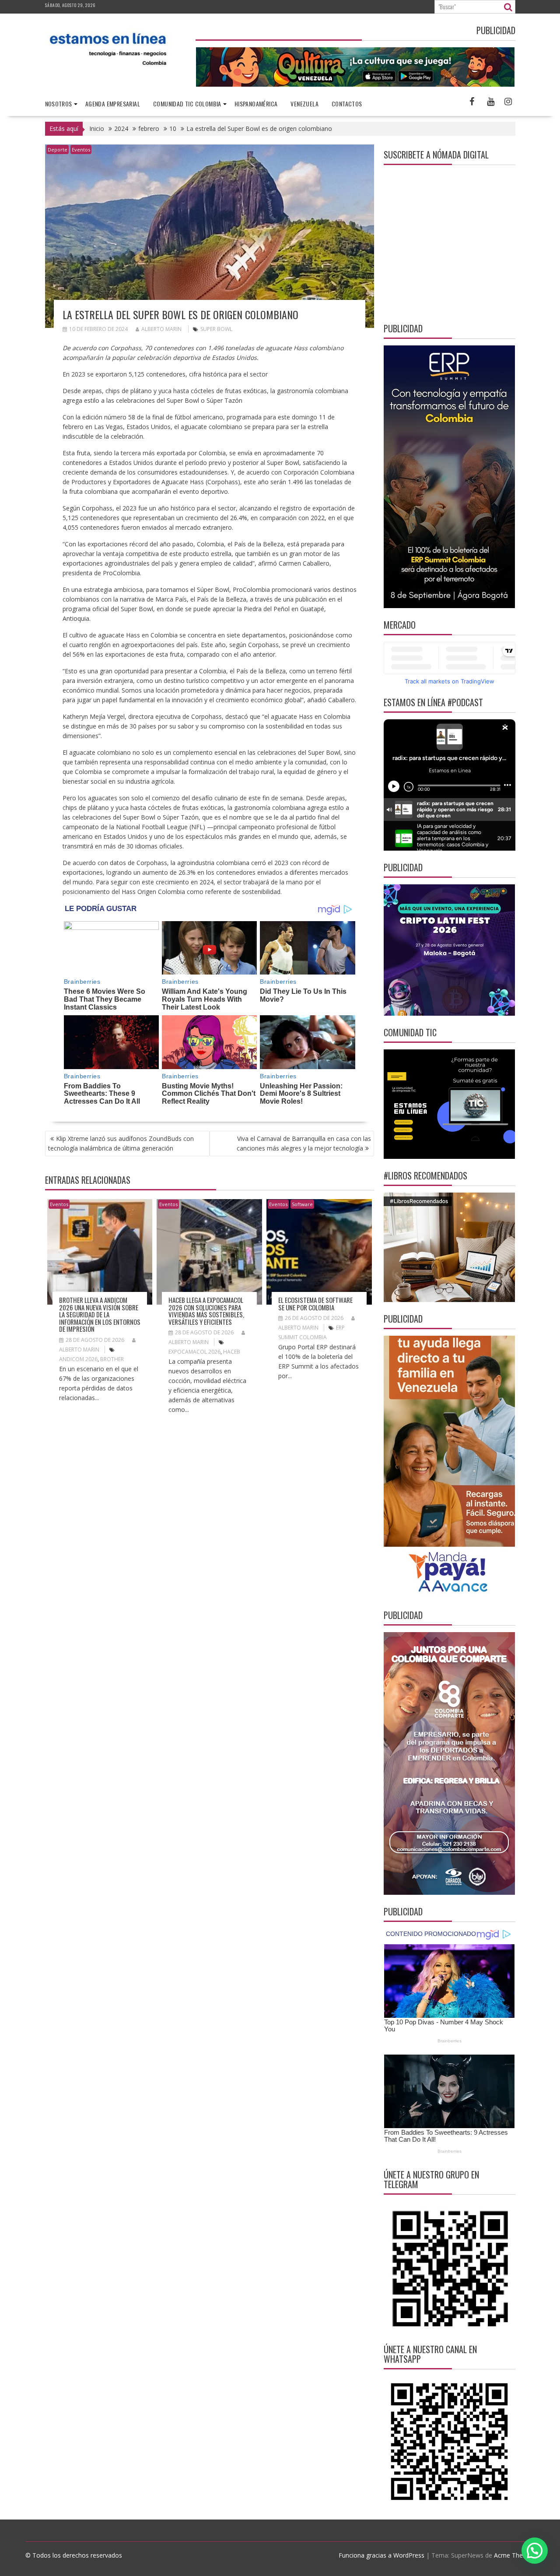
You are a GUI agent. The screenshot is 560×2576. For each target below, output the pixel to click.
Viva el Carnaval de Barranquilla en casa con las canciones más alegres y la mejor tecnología (304, 1143)
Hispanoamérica (256, 104)
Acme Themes (514, 2555)
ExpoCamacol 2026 (194, 1352)
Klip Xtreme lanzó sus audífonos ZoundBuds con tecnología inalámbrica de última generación (121, 1143)
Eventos (81, 150)
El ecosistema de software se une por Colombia (315, 1304)
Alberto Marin (161, 329)
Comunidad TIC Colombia (187, 104)
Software (302, 1204)
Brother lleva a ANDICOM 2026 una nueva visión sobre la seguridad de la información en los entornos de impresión (100, 1314)
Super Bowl (216, 329)
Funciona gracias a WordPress (381, 2555)
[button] (535, 2551)
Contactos (347, 104)
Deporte (58, 150)
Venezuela (304, 104)
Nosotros (59, 104)
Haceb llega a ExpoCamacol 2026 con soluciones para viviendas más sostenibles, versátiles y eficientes (206, 1311)
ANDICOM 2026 (78, 1359)
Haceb (232, 1352)
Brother (112, 1359)
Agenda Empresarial (113, 104)
